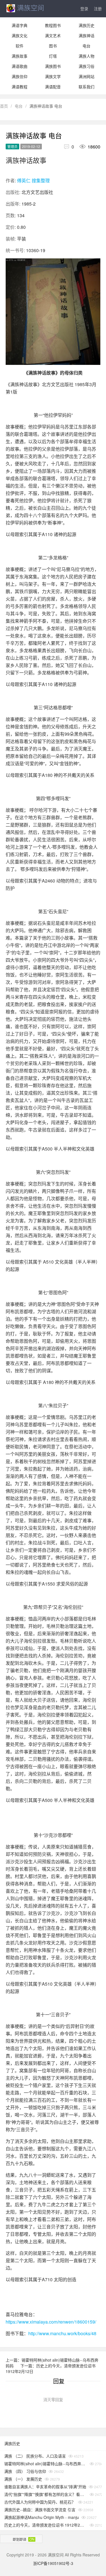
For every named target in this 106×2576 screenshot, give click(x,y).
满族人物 (86, 56)
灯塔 (53, 56)
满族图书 (53, 66)
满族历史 (86, 25)
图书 (53, 46)
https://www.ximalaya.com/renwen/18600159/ (51, 2322)
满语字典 (20, 25)
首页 (4, 106)
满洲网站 (86, 76)
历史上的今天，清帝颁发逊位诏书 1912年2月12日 (46, 2525)
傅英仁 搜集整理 (33, 180)
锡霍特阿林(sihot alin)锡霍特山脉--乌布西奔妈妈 (46, 2464)
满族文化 (20, 35)
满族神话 (86, 35)
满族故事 (20, 56)
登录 (84, 9)
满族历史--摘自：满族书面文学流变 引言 (40, 2510)
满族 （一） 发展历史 (23, 2479)
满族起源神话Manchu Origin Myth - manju (42, 2517)
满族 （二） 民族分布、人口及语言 (35, 2456)
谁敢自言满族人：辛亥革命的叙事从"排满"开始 (45, 2487)
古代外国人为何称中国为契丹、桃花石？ (40, 2502)
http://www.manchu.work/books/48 (62, 2333)
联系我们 (86, 87)
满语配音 (53, 87)
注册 (98, 9)
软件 (20, 46)
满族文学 (53, 76)
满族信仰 (20, 76)
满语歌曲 (20, 66)
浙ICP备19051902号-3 (53, 2563)
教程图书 (53, 25)
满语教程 (20, 87)
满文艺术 (53, 35)
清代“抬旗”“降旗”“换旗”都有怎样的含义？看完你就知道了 (46, 2494)
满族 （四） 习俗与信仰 (25, 2471)
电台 (86, 46)
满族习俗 (86, 66)
